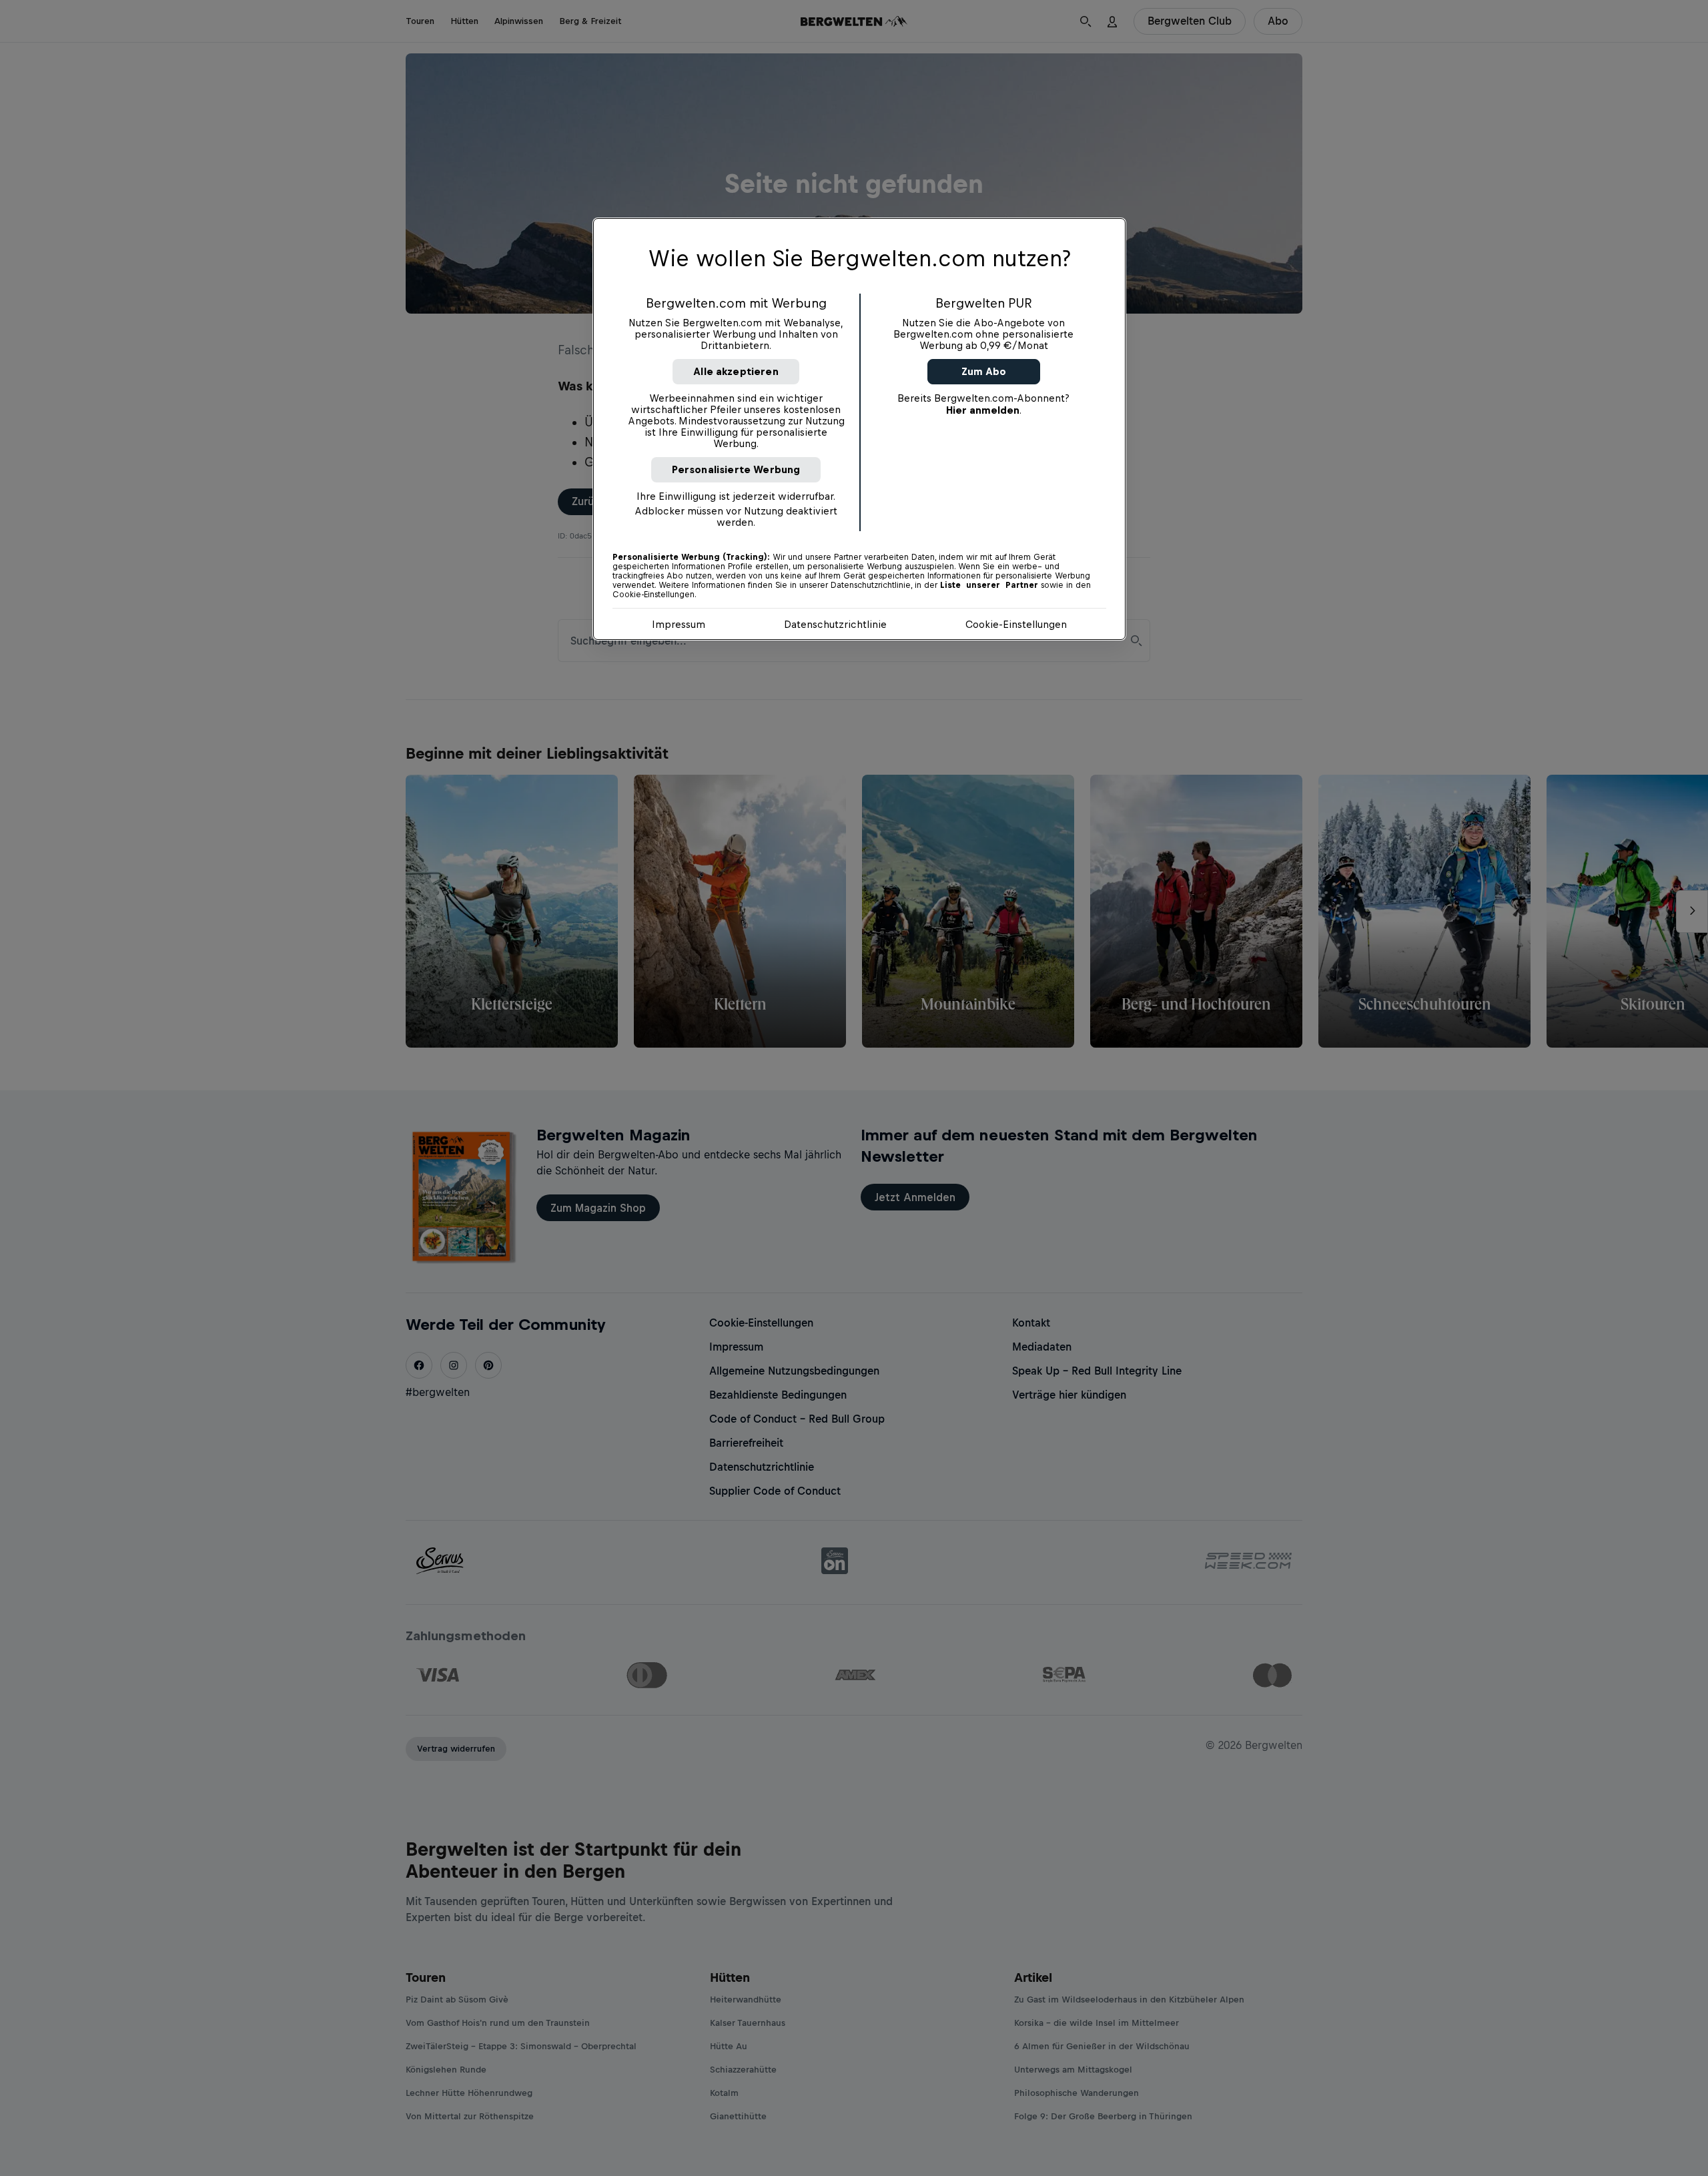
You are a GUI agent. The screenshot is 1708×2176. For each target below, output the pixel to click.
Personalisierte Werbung (736, 469)
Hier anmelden (983, 410)
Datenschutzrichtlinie (835, 624)
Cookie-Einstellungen (1016, 624)
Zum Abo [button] (984, 371)
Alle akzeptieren (736, 371)
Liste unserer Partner (989, 585)
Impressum (679, 624)
